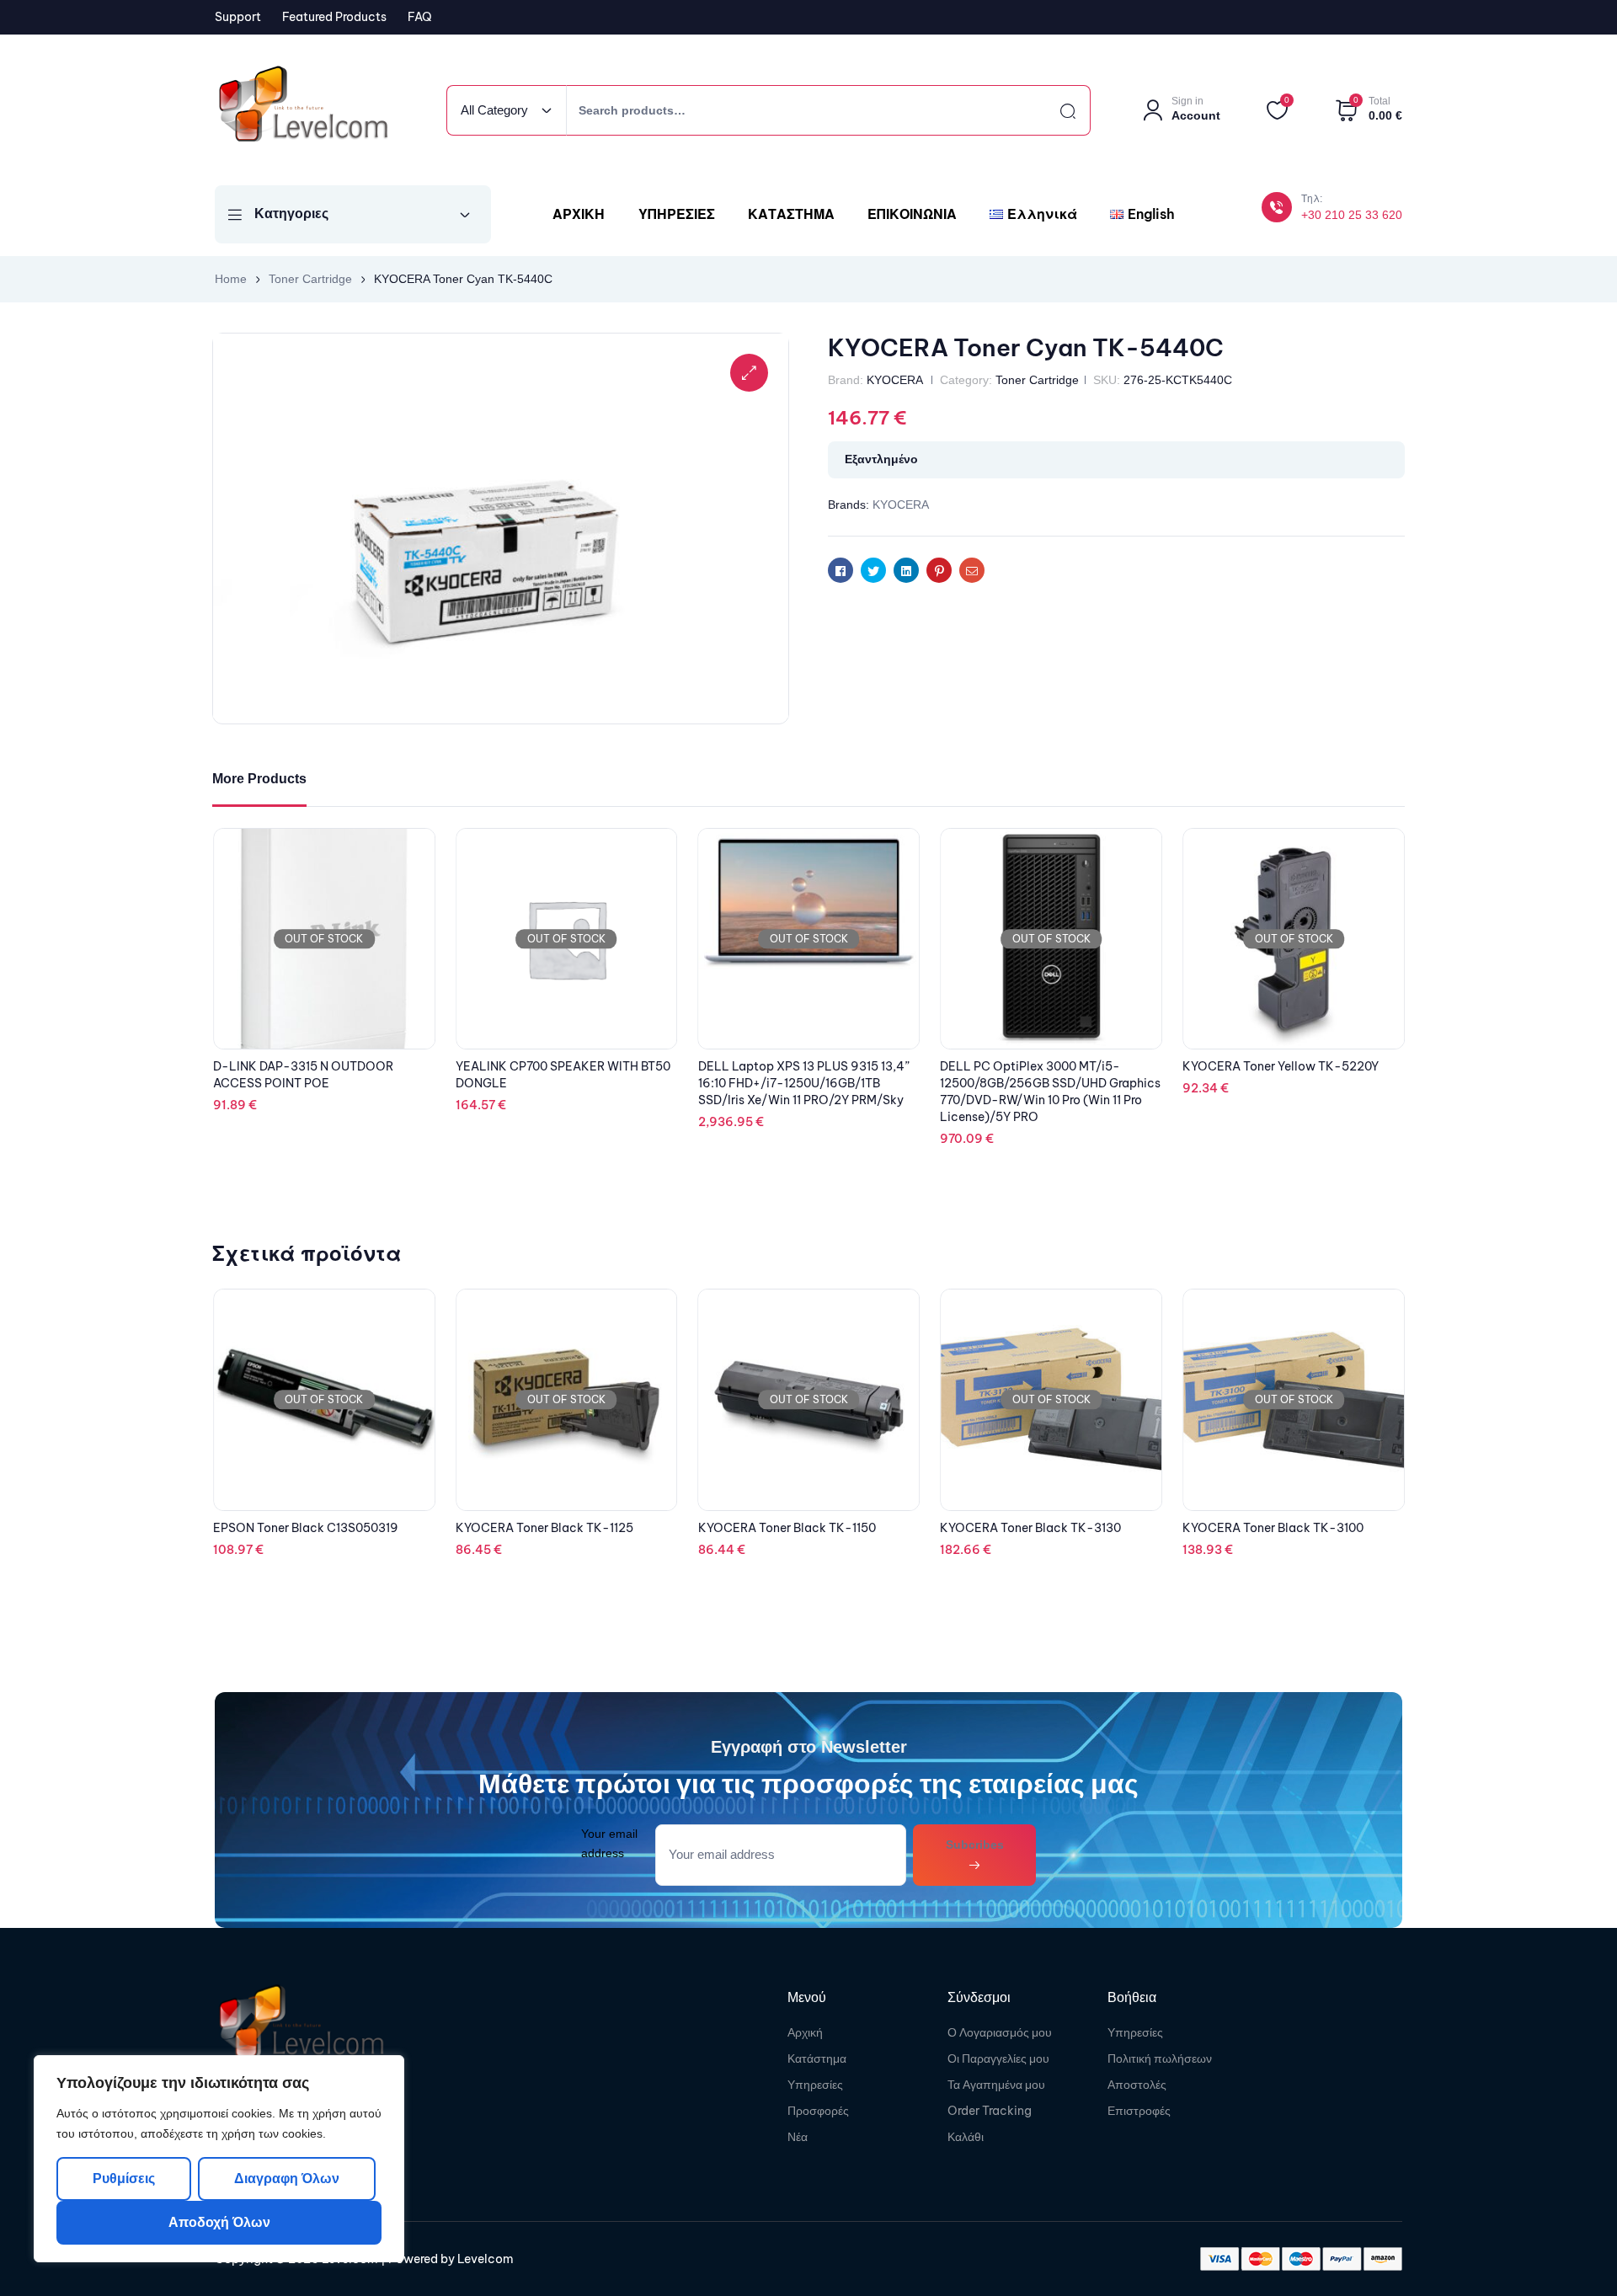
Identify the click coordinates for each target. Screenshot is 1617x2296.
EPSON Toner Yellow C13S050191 (1276, 1526)
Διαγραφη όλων (286, 2179)
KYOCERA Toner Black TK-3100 (1030, 1528)
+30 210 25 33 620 (1352, 215)
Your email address (609, 1843)
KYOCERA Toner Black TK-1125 (302, 1528)
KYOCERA (894, 380)
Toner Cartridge (310, 279)
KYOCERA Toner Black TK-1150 (544, 1528)
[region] (219, 2159)
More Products (259, 779)
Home (231, 279)
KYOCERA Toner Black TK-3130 (789, 1528)
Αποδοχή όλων (219, 2222)
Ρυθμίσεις (124, 2179)
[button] (749, 373)
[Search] (1053, 110)
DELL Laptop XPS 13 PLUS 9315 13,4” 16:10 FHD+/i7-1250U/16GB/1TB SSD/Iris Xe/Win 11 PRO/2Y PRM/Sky (1046, 1083)
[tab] (259, 780)
